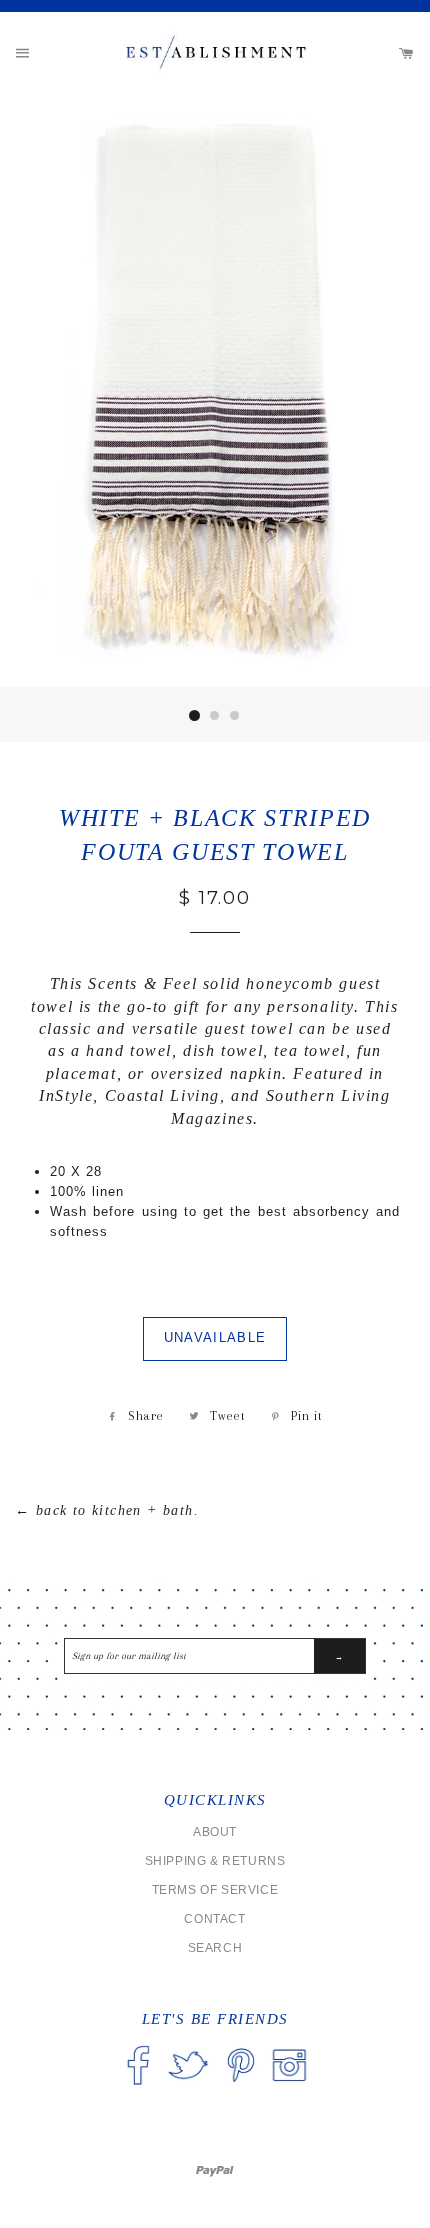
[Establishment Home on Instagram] (288, 2088)
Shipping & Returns (215, 1861)
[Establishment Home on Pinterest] (241, 2088)
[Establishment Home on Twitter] (187, 2088)
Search (215, 1948)
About (215, 1832)
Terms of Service (215, 1890)
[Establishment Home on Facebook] (138, 2088)
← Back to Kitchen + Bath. (107, 1510)
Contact (214, 1919)
